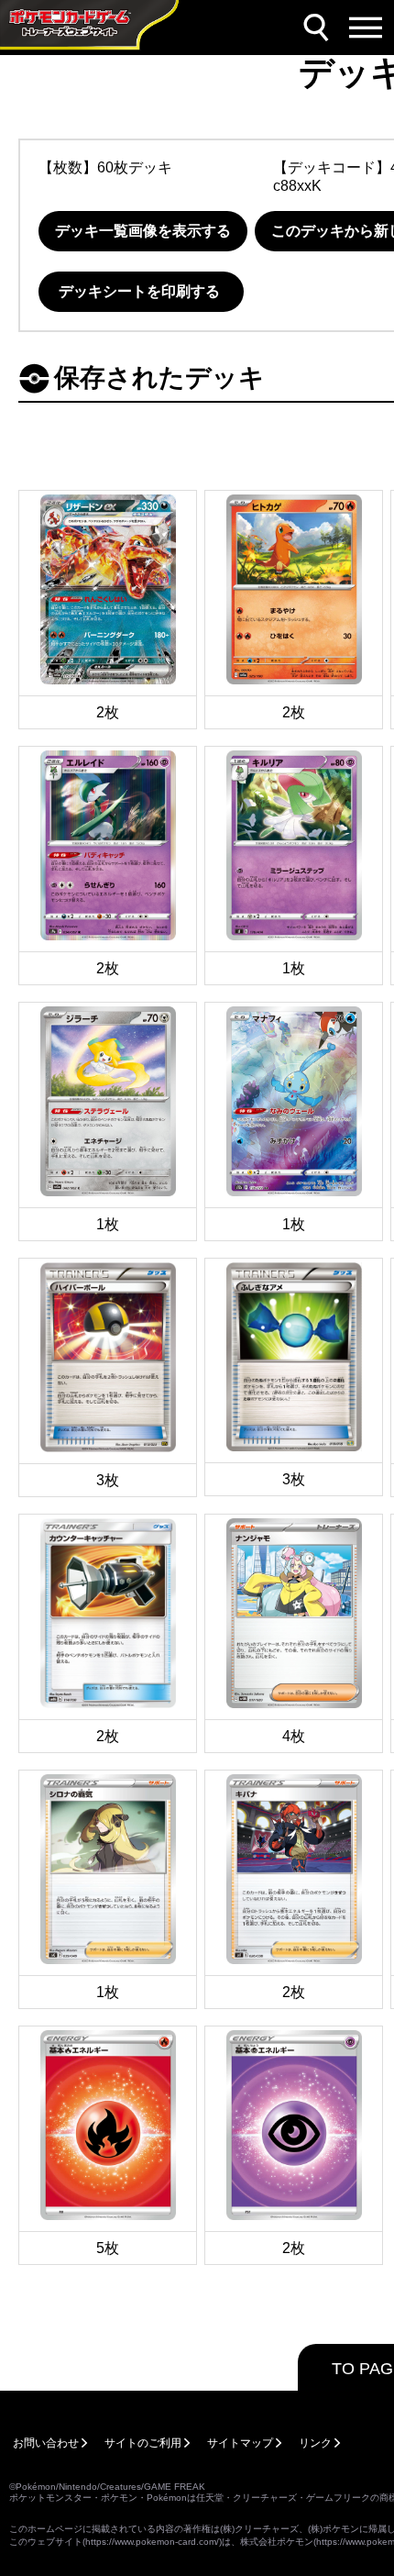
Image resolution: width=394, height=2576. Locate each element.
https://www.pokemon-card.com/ (152, 2542)
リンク (315, 2443)
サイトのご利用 (143, 2443)
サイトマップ (240, 2443)
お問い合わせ (46, 2443)
